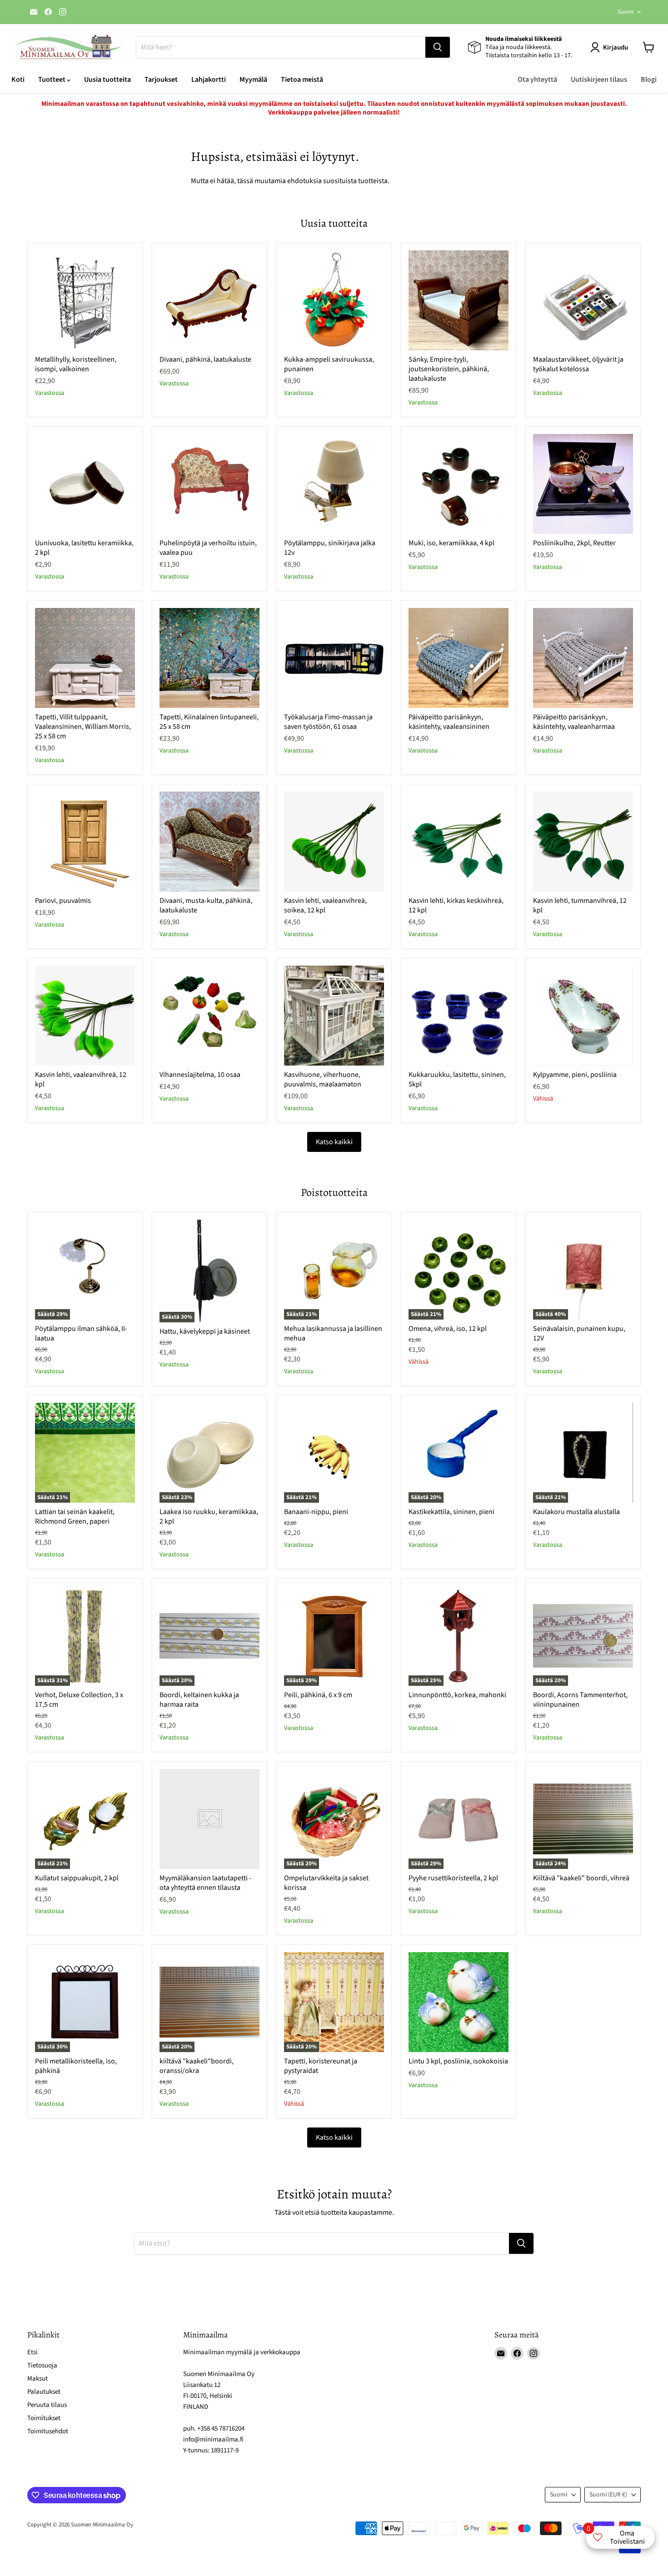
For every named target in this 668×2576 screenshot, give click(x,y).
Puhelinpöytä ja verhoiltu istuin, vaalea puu (208, 548)
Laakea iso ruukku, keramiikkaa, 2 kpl (209, 1517)
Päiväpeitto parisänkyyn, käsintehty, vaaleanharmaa (574, 722)
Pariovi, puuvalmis (63, 901)
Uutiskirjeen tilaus (599, 80)
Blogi (649, 80)
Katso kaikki (334, 1142)
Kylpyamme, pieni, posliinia (575, 1075)
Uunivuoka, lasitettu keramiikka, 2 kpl (84, 548)
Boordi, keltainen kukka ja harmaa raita (199, 1700)
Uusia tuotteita (107, 80)
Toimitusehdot (48, 2431)
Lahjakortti (209, 80)
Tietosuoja (42, 2365)
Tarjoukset (161, 80)
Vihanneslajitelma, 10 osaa (200, 1075)
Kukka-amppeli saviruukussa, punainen (329, 364)
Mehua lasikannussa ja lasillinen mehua (333, 1333)
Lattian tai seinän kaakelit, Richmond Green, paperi (75, 1517)
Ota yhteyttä (537, 80)
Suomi (626, 12)
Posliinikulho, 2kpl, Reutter (574, 543)
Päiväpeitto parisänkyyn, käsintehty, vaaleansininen (449, 722)
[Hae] (438, 47)
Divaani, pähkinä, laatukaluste (205, 359)
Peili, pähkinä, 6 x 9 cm (318, 1695)
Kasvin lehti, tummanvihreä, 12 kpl (580, 905)
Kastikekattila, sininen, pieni (451, 1512)
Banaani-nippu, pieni (316, 1512)
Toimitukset (44, 2418)
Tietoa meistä (302, 80)
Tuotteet (52, 80)
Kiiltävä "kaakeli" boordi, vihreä (581, 1878)
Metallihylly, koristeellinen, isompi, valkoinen (76, 364)
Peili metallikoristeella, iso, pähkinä (76, 2066)
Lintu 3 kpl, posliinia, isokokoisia (458, 2061)
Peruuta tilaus (47, 2405)
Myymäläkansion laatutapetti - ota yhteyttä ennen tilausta (205, 1883)
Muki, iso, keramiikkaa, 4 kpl (451, 543)
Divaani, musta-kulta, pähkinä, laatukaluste (206, 905)
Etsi (32, 2352)
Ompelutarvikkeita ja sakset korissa (326, 1883)
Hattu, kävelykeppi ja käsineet (205, 1331)
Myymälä (253, 80)
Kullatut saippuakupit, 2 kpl (77, 1878)
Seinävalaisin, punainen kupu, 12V (579, 1333)
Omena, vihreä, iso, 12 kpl (448, 1329)
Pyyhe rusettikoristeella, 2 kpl (453, 1878)
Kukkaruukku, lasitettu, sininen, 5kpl (457, 1079)
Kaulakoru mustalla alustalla (576, 1512)
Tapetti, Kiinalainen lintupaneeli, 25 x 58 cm (209, 722)
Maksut (37, 2379)
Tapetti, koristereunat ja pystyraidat (321, 2066)
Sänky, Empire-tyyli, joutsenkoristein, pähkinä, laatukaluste (449, 369)
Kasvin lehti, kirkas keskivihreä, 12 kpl (456, 905)
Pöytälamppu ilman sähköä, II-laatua (81, 1333)
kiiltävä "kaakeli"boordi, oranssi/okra (197, 2066)
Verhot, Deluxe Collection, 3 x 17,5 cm (79, 1700)
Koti (18, 80)
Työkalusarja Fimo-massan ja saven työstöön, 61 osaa (328, 722)
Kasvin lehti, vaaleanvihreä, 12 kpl (81, 1079)
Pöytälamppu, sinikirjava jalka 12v (330, 548)
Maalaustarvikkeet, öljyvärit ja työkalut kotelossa (578, 364)
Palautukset (44, 2392)
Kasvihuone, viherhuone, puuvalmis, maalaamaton (323, 1079)
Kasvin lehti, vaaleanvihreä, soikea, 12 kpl (325, 905)
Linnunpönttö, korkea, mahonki (457, 1695)
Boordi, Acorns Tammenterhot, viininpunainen (580, 1700)
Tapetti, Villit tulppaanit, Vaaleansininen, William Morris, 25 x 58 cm (83, 727)
